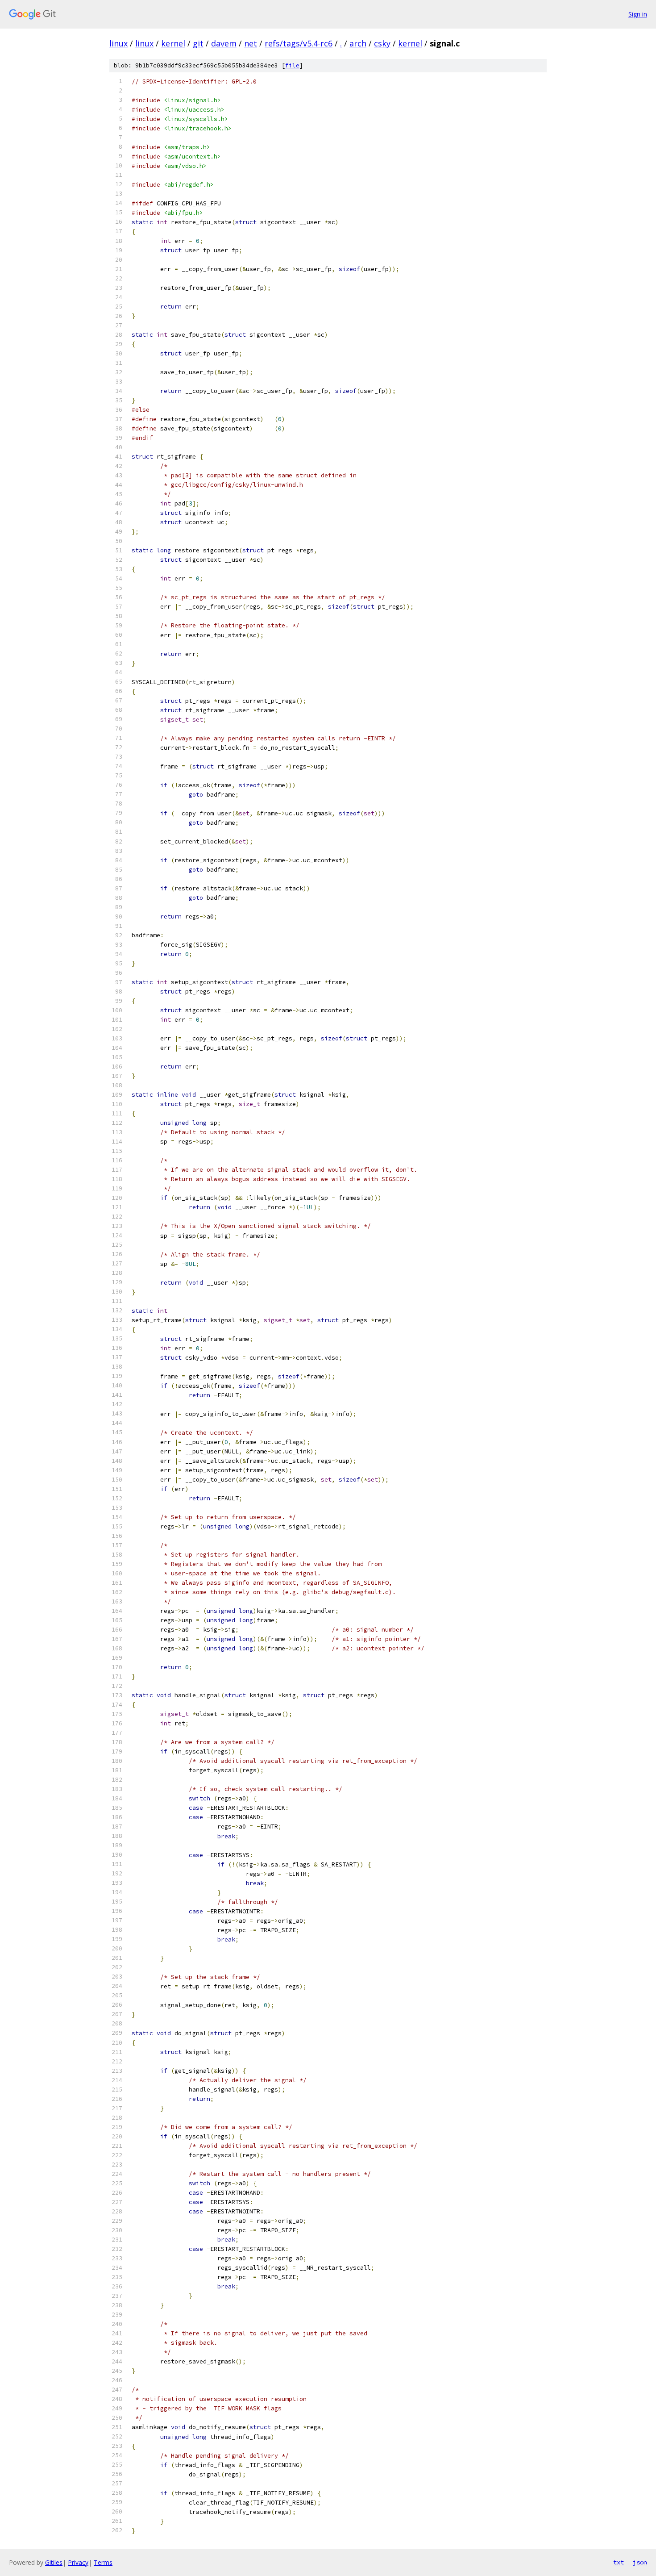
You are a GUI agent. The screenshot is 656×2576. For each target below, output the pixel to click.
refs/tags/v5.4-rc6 (299, 43)
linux (118, 43)
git (198, 43)
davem (224, 43)
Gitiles (54, 2562)
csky (382, 43)
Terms (103, 2562)
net (251, 43)
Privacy (78, 2562)
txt (619, 2562)
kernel (173, 43)
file (292, 65)
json (640, 2562)
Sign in (638, 14)
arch (358, 43)
